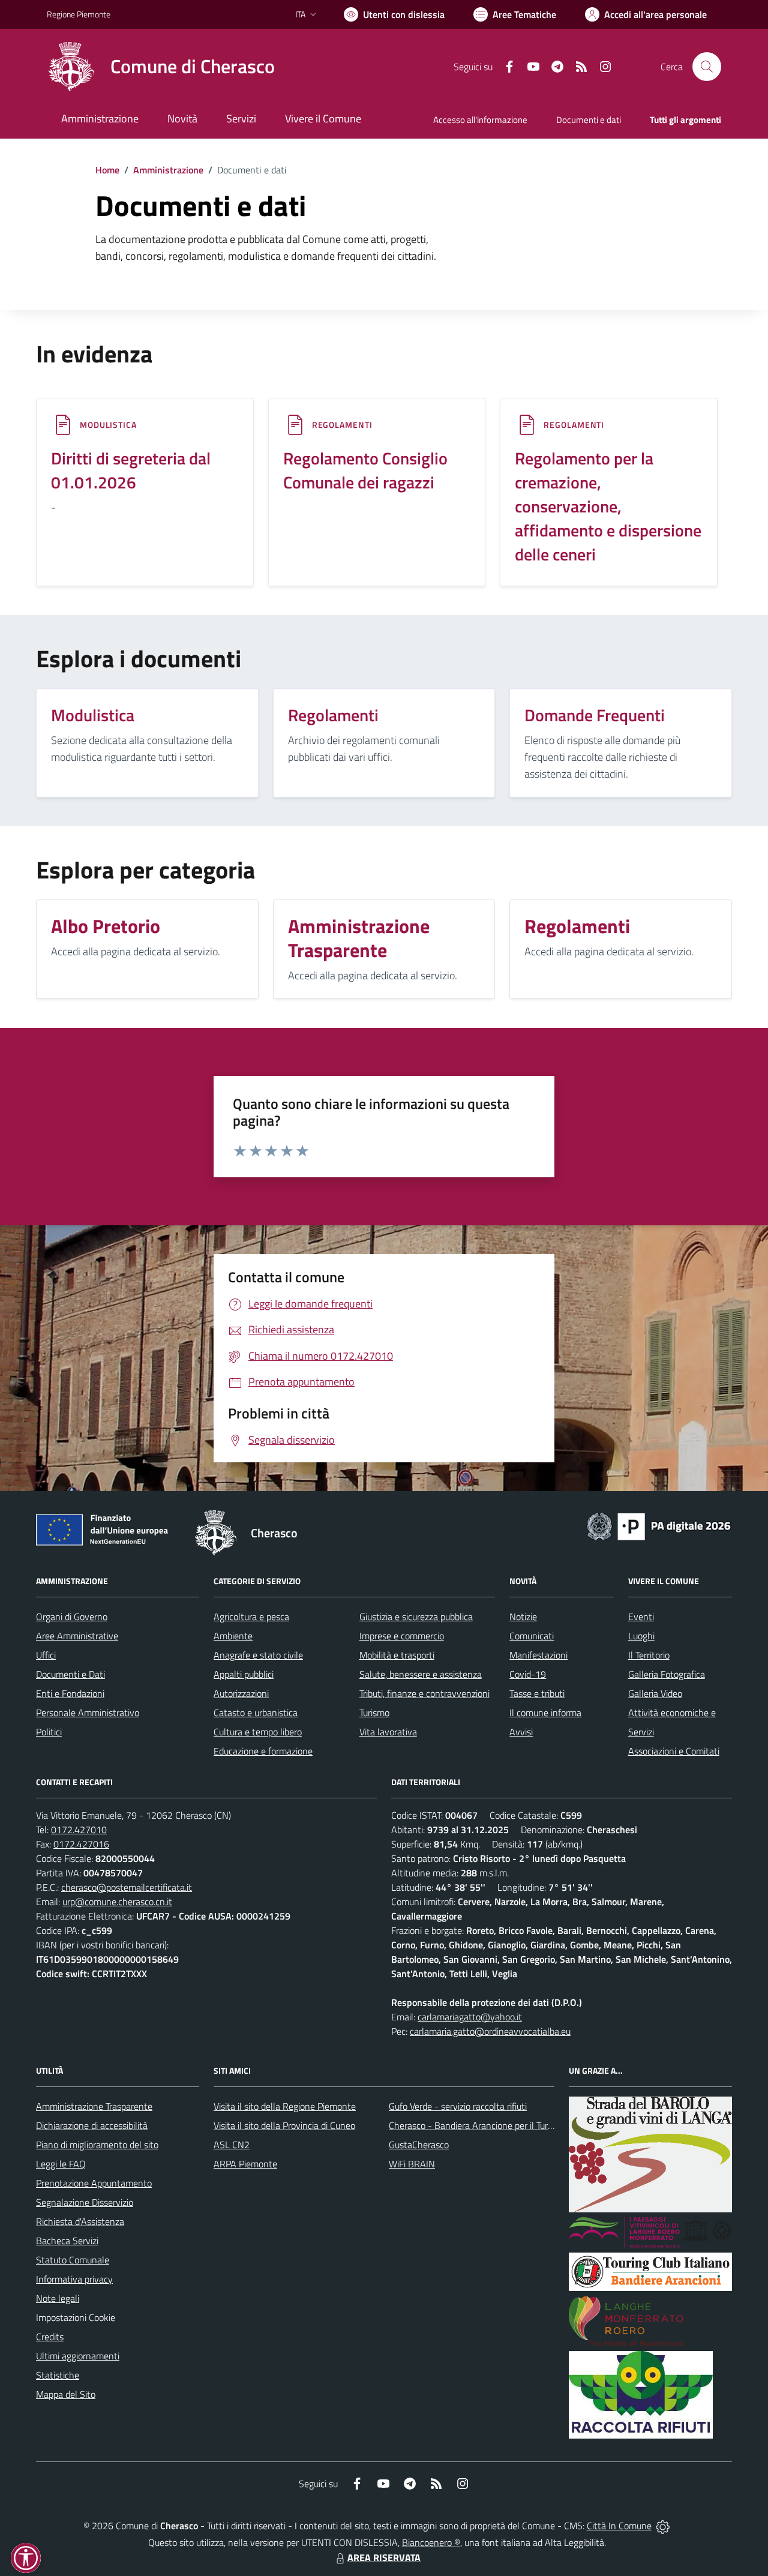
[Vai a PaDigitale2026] (659, 1525)
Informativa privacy (74, 2279)
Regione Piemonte (79, 14)
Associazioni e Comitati (674, 1751)
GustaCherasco (419, 2145)
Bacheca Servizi (67, 2241)
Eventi (641, 1617)
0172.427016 (81, 1844)
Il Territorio (649, 1655)
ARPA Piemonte (245, 2164)
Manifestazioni (538, 1655)
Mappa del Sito (66, 2394)
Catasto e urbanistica (256, 1713)
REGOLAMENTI (342, 425)
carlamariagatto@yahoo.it (470, 2017)
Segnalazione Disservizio (85, 2202)
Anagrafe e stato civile (258, 1655)
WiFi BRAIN (412, 2164)
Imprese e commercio (402, 1636)
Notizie (523, 1617)
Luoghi (641, 1636)
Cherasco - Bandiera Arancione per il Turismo (478, 2125)
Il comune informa (545, 1713)
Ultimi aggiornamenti (78, 2356)
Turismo (374, 1713)
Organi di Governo (72, 1617)
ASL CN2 (232, 2145)
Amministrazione (168, 170)
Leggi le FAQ (61, 2164)
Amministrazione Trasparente (94, 2106)
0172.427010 (79, 1830)
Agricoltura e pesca (251, 1617)
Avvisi (521, 1732)
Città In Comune (619, 2526)
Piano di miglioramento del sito (97, 2145)
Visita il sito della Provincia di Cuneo (284, 2125)
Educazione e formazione (263, 1751)
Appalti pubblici (244, 1674)
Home (107, 170)
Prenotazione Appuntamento (94, 2183)
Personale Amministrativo (88, 1713)
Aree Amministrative (77, 1636)
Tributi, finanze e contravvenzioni (424, 1693)
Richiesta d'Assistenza (80, 2221)
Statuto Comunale (73, 2260)
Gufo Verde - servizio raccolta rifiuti (458, 2106)
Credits (50, 2337)
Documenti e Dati (70, 1674)
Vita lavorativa (388, 1732)
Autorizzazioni (241, 1693)
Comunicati (532, 1636)
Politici (49, 1732)
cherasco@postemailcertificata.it (127, 1887)
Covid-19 (528, 1674)
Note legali (58, 2298)
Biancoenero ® (431, 2542)
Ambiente (233, 1636)
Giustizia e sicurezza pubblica (416, 1617)
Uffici (46, 1655)
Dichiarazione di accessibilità (92, 2125)
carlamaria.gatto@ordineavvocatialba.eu (490, 2031)
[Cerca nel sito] (707, 67)
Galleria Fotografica (667, 1674)
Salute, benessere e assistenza (421, 1674)
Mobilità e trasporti (397, 1655)
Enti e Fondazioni (70, 1693)
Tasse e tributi (537, 1693)
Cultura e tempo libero (258, 1732)
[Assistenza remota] (663, 2526)
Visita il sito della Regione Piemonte (285, 2106)
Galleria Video (655, 1693)
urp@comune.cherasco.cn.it (117, 1902)
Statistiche (58, 2375)
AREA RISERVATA (384, 2557)
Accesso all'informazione (480, 120)
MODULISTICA (108, 425)
